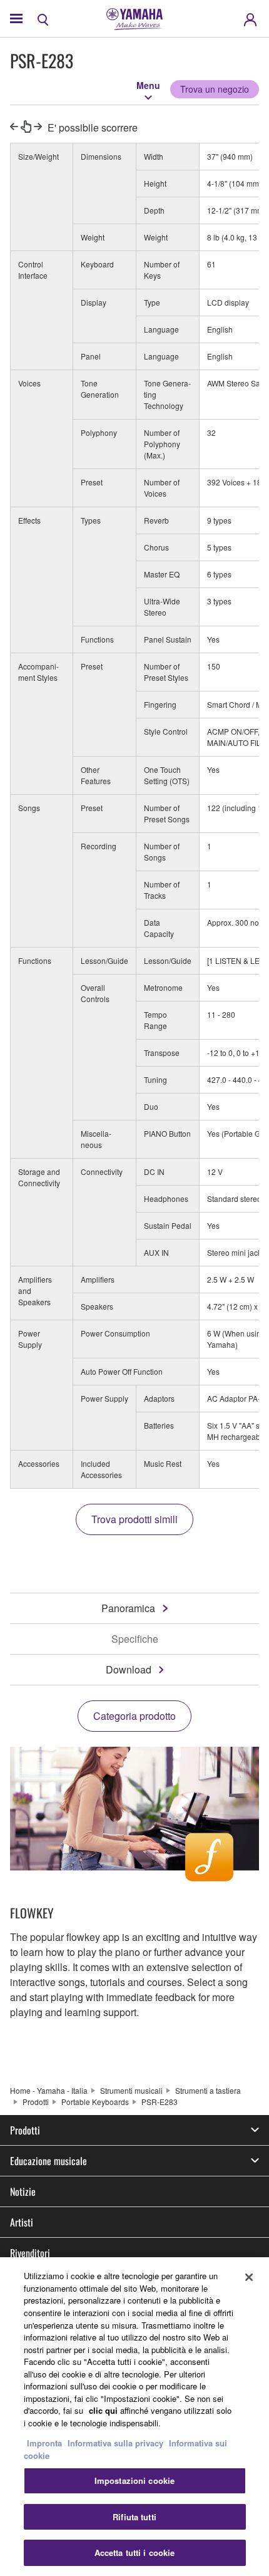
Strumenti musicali (131, 2090)
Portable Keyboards (95, 2102)
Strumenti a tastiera (208, 2090)
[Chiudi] (249, 2277)
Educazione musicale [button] (48, 2161)
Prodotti (36, 2102)
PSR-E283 (160, 2102)
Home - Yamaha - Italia (49, 2090)
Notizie (23, 2191)
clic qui (103, 2410)
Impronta (44, 2443)
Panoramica (128, 1608)
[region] (134, 2417)
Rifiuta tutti (134, 2517)
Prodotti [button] (25, 2130)
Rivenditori (30, 2253)
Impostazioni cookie (134, 2480)
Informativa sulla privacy (115, 2443)
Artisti (22, 2222)
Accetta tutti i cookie (135, 2553)
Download (129, 1669)
